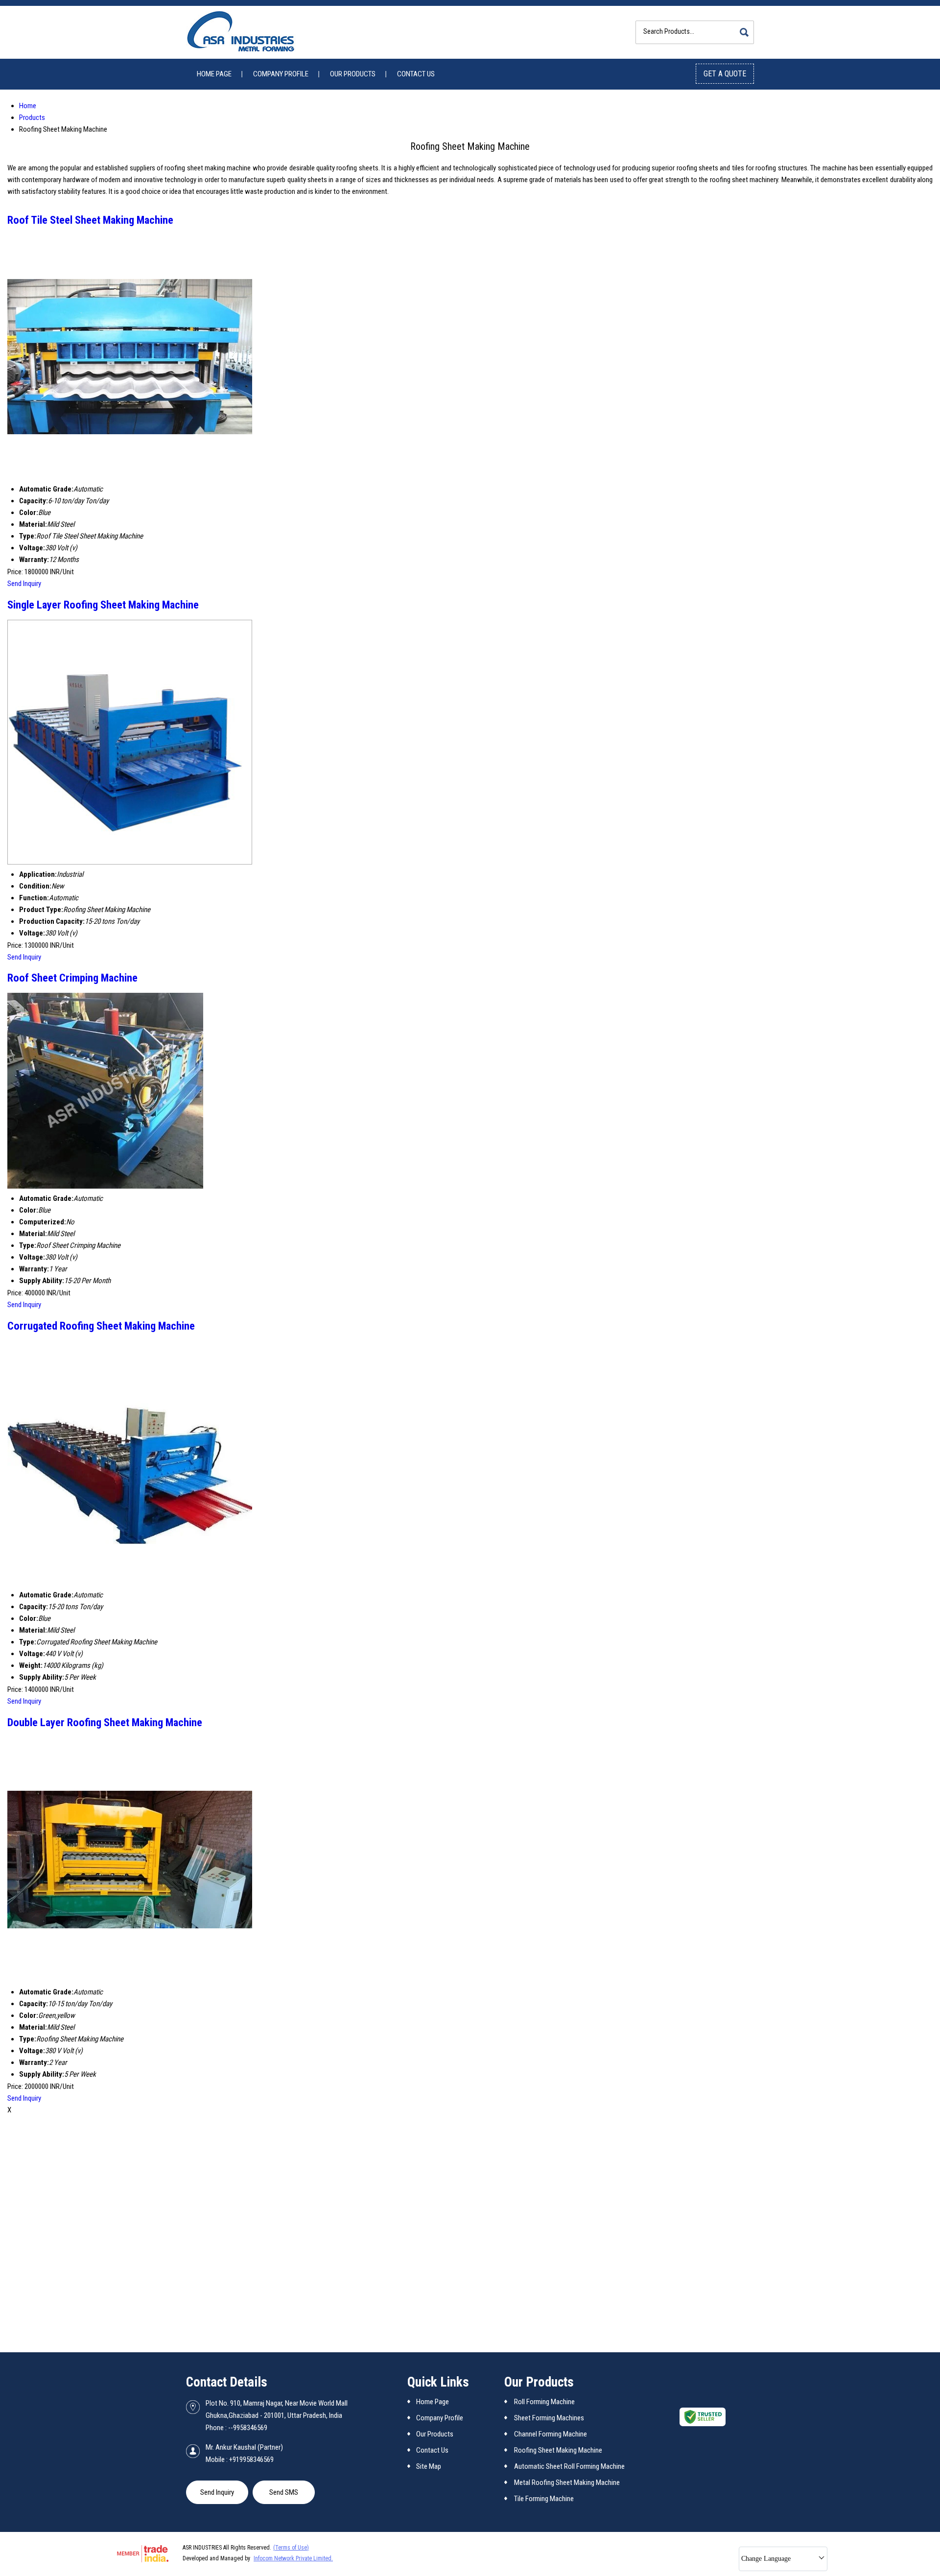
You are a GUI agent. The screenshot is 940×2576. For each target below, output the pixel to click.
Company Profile (281, 74)
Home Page (214, 74)
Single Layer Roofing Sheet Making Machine (103, 605)
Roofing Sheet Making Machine (558, 2450)
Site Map (429, 2466)
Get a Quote (725, 74)
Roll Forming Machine (544, 2402)
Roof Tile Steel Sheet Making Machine (90, 220)
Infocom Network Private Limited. (293, 2558)
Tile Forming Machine (544, 2499)
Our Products (353, 74)
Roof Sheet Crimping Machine (72, 978)
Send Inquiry (24, 584)
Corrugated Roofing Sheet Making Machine (101, 1326)
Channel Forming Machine (551, 2434)
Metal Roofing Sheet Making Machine (567, 2482)
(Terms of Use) (291, 2548)
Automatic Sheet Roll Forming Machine (569, 2466)
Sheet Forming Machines (549, 2418)
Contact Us (416, 74)
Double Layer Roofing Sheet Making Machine (105, 1722)
